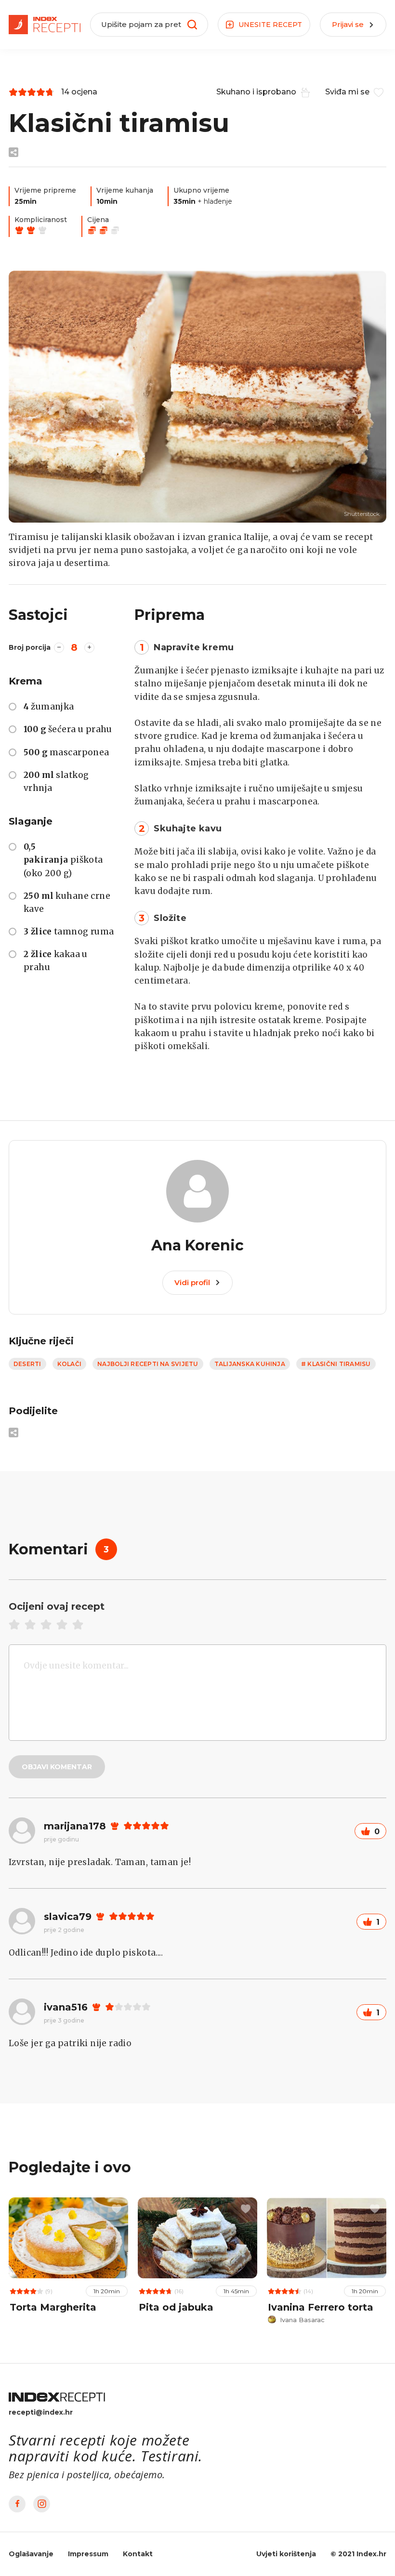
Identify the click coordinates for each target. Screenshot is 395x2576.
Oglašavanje (31, 2554)
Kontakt (138, 2554)
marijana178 (75, 1826)
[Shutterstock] (197, 397)
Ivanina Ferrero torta (321, 2307)
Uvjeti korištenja (286, 2554)
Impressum (88, 2554)
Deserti (27, 1364)
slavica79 (68, 1917)
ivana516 (66, 2007)
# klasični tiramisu (336, 1364)
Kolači (69, 1364)
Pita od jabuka (176, 2307)
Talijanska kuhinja (250, 1364)
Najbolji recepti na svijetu (148, 1364)
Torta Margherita (53, 2307)
